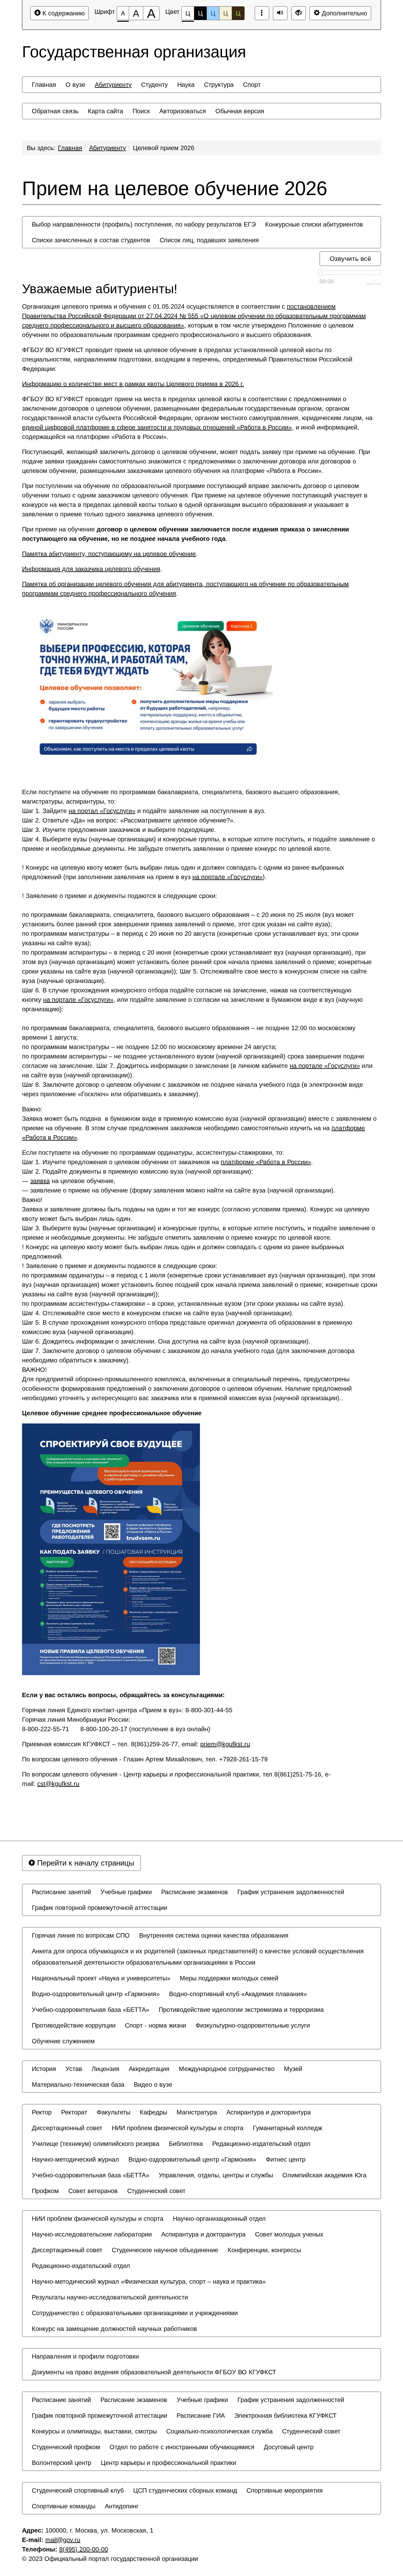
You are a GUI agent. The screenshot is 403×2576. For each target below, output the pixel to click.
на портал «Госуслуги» (102, 811)
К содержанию (63, 13)
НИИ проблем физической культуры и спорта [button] (178, 2128)
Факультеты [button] (114, 2112)
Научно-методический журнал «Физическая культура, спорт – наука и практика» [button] (149, 2281)
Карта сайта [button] (105, 111)
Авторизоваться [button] (183, 111)
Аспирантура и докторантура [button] (269, 2112)
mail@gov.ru (63, 2540)
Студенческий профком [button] (66, 2447)
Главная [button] (44, 85)
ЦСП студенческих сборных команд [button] (185, 2490)
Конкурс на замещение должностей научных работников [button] (114, 2329)
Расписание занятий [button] (61, 1892)
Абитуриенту (108, 148)
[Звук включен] (280, 13)
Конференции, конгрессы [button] (264, 2250)
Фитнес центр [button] (286, 2159)
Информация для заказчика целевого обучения (91, 569)
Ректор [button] (42, 2112)
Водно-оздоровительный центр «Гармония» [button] (96, 1994)
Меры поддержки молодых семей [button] (229, 1978)
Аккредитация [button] (149, 2069)
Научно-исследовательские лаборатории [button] (92, 2234)
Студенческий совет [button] (156, 2191)
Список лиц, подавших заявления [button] (209, 240)
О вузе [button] (75, 85)
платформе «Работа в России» (266, 1162)
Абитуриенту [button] (113, 85)
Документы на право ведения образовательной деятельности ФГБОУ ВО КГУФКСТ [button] (154, 2372)
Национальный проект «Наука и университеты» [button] (101, 1978)
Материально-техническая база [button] (78, 2085)
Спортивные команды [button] (64, 2506)
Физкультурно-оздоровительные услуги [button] (253, 2025)
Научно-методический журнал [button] (75, 2159)
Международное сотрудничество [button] (227, 2069)
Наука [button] (186, 85)
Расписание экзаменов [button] (195, 1892)
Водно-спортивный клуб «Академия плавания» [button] (238, 1994)
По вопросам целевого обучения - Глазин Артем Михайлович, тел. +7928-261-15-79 (145, 1759)
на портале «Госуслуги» (227, 877)
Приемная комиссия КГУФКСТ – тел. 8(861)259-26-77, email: (136, 1744)
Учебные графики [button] (126, 1892)
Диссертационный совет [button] (67, 2128)
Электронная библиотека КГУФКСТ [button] (285, 2416)
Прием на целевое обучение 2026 (175, 188)
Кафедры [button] (153, 2112)
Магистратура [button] (197, 2112)
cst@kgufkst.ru (58, 1784)
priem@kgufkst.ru (225, 1744)
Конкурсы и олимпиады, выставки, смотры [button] (94, 2431)
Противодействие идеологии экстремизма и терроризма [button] (241, 2010)
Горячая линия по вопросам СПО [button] (81, 1935)
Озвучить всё (350, 258)
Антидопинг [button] (122, 2506)
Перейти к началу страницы (85, 1863)
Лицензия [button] (105, 2069)
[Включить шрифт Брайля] (262, 13)
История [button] (44, 2069)
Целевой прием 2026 (164, 148)
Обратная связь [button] (55, 111)
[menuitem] (44, 85)
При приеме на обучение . (185, 534)
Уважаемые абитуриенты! (100, 289)
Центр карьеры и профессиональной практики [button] (168, 2463)
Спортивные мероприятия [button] (285, 2490)
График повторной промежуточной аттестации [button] (99, 1908)
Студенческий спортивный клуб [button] (78, 2490)
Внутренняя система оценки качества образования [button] (214, 1935)
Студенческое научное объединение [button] (165, 2250)
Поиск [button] (141, 111)
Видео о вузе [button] (153, 2085)
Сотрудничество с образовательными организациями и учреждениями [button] (135, 2313)
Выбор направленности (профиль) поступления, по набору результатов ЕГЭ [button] (144, 224)
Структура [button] (219, 85)
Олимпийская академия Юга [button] (324, 2175)
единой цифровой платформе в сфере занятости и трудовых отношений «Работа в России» (157, 427)
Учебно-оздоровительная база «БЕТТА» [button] (91, 2010)
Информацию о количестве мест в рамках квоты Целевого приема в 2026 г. (133, 384)
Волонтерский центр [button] (62, 2463)
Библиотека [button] (186, 2144)
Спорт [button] (252, 85)
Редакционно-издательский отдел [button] (261, 2144)
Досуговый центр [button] (289, 2447)
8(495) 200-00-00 (84, 2549)
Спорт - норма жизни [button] (156, 2025)
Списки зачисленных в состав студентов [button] (91, 240)
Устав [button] (74, 2069)
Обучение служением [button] (63, 2041)
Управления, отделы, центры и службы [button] (216, 2175)
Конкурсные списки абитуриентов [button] (314, 224)
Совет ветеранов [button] (93, 2191)
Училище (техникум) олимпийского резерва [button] (96, 2144)
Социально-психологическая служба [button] (219, 2431)
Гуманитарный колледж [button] (287, 2128)
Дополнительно (343, 13)
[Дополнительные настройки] (298, 13)
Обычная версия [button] (240, 111)
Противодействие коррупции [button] (74, 2025)
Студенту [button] (154, 85)
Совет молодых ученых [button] (289, 2234)
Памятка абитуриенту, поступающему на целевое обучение (109, 554)
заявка (40, 1181)
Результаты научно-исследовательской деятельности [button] (110, 2297)
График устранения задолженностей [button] (291, 1892)
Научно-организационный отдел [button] (219, 2219)
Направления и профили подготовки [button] (85, 2356)
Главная (70, 148)
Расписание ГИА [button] (201, 2416)
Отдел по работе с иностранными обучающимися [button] (182, 2447)
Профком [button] (45, 2191)
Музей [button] (293, 2069)
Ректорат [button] (74, 2112)
